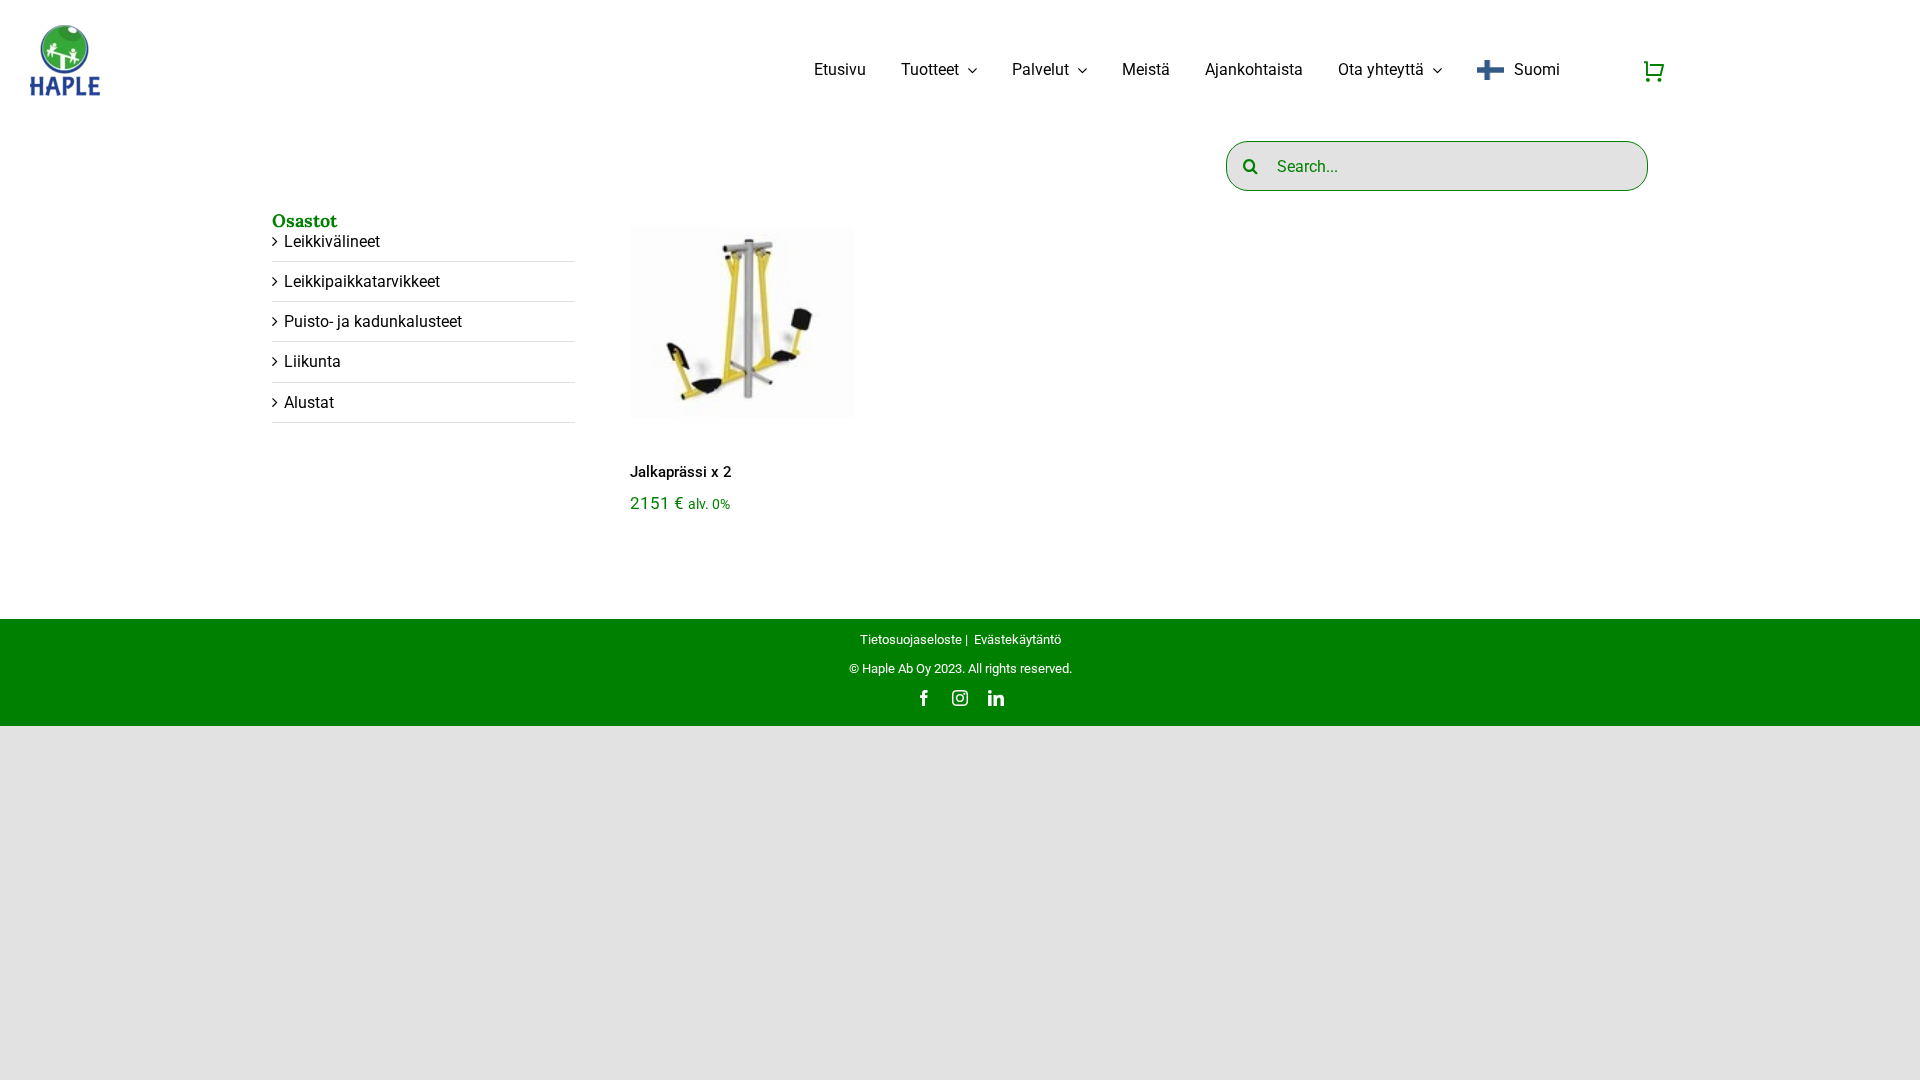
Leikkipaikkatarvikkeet (362, 281)
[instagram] (960, 698)
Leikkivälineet (332, 241)
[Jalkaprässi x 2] (742, 323)
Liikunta (312, 361)
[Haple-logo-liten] (65, 31)
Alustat (309, 402)
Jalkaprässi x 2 (681, 472)
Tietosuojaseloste (911, 639)
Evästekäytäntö (1017, 639)
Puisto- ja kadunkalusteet (373, 321)
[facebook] (924, 698)
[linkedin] (996, 698)
